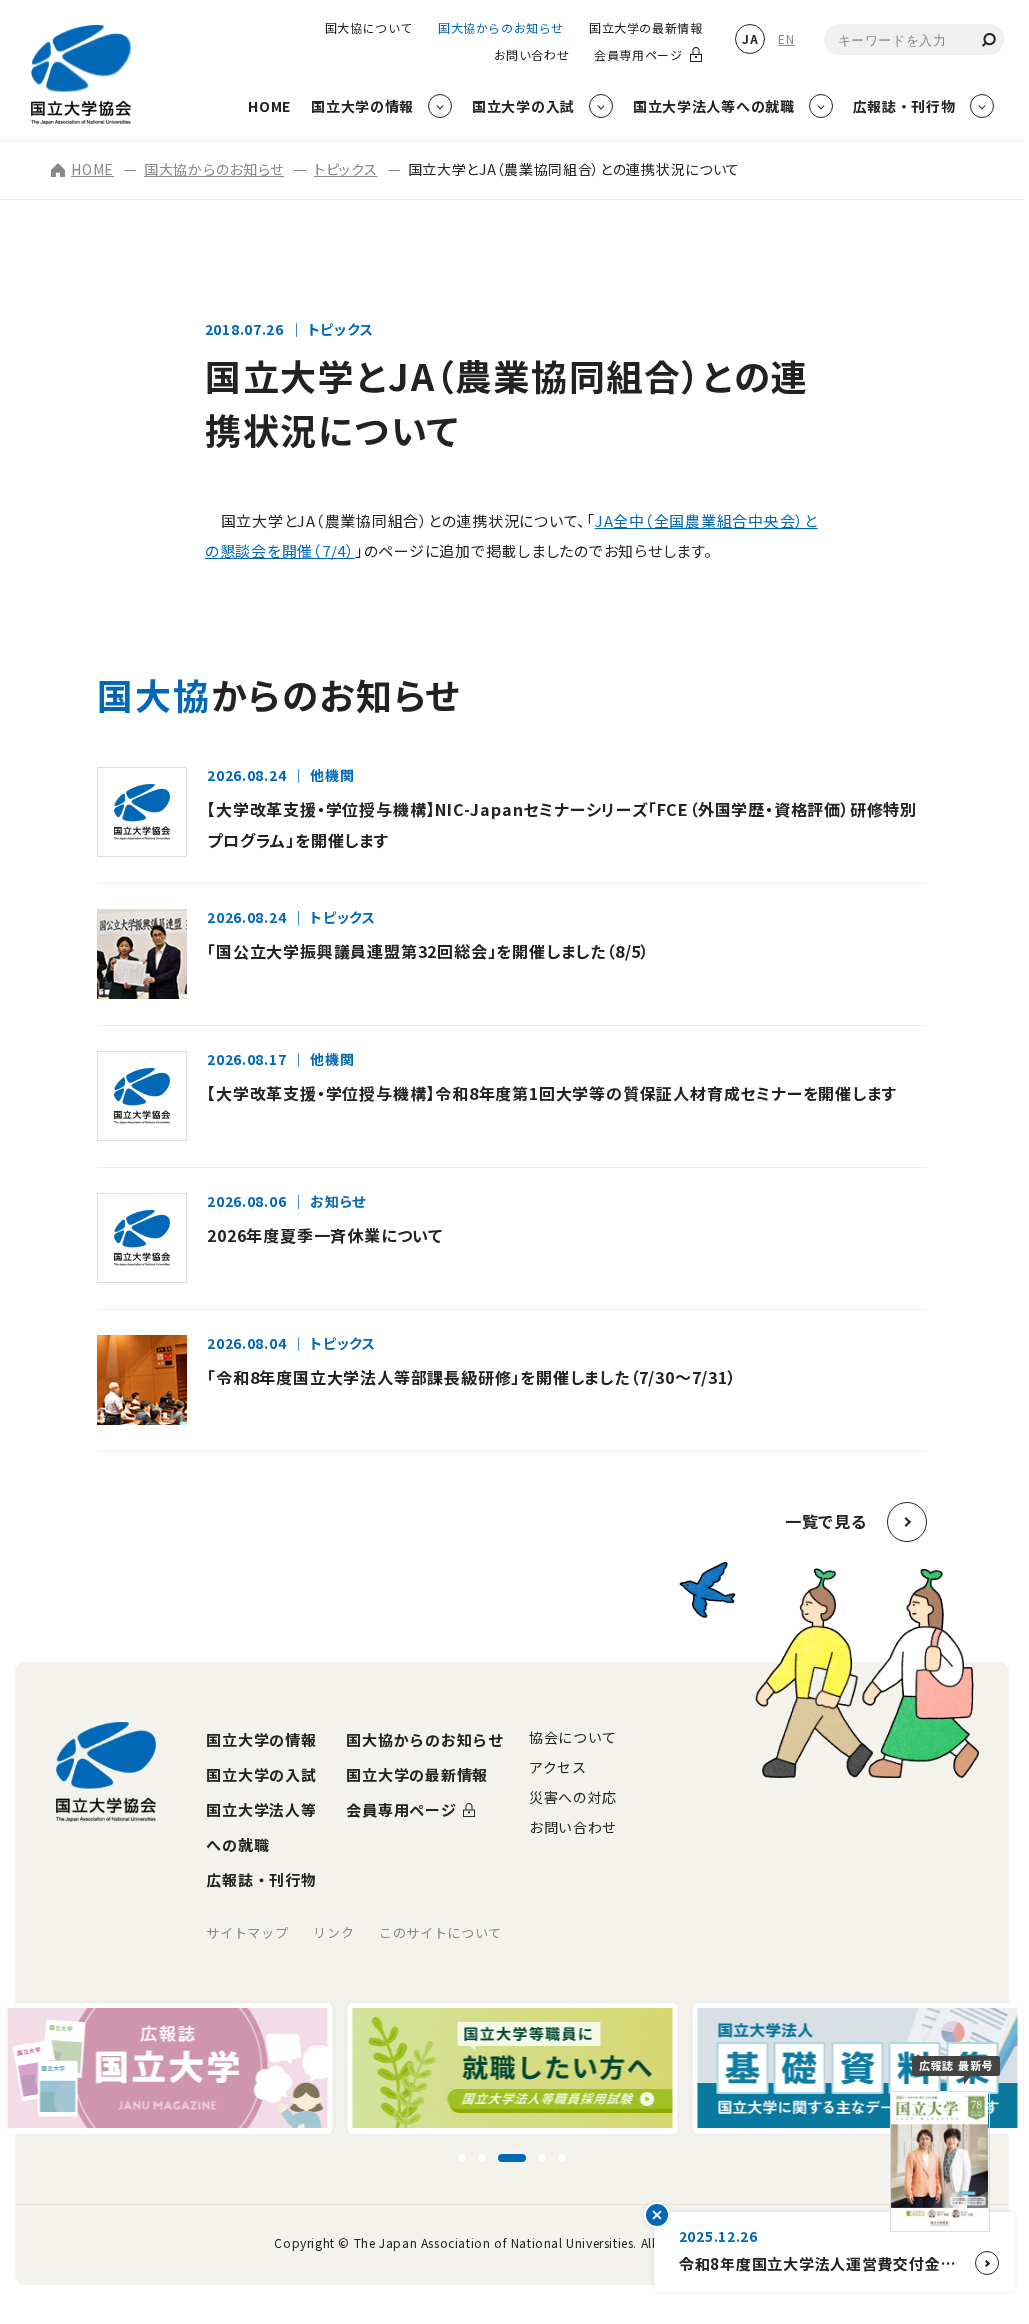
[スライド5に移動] (562, 2158)
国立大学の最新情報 (645, 28)
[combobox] (914, 39)
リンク (333, 1932)
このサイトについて (440, 1932)
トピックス (346, 169)
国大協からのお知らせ (501, 28)
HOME (92, 169)
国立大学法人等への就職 (261, 1827)
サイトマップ (247, 1932)
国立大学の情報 (261, 1739)
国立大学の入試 (261, 1774)
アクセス (558, 1767)
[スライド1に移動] (462, 2158)
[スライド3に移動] (512, 2158)
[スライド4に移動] (542, 2158)
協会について (573, 1737)
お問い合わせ (532, 55)
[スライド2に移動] (482, 2158)
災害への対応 (573, 1797)
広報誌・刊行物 (261, 1879)
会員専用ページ (638, 55)
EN (786, 38)
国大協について (369, 28)
